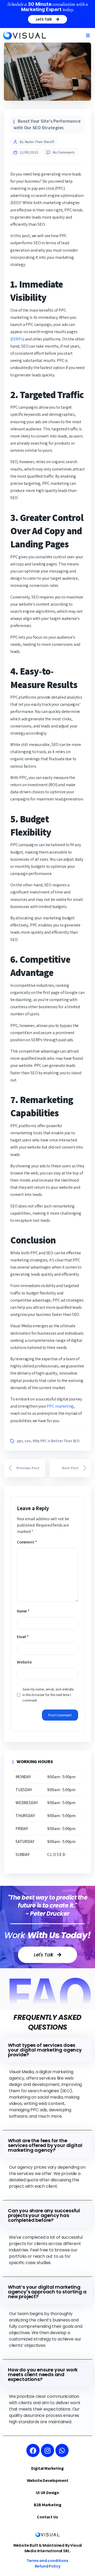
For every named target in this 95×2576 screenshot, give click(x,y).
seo (28, 1441)
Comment (27, 1542)
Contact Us (47, 2517)
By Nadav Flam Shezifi (37, 142)
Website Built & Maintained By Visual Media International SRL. (48, 2548)
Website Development (48, 2480)
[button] (88, 35)
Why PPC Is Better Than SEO (56, 1441)
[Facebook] (33, 2450)
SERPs (17, 339)
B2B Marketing (48, 2505)
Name (23, 1611)
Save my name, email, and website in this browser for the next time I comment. (48, 1695)
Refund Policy (48, 2566)
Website (24, 1662)
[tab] (47, 2050)
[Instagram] (47, 2450)
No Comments (64, 152)
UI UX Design (47, 2493)
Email (23, 1637)
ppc (20, 1441)
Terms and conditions (47, 2561)
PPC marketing (60, 1406)
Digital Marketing (47, 2468)
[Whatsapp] (62, 2450)
